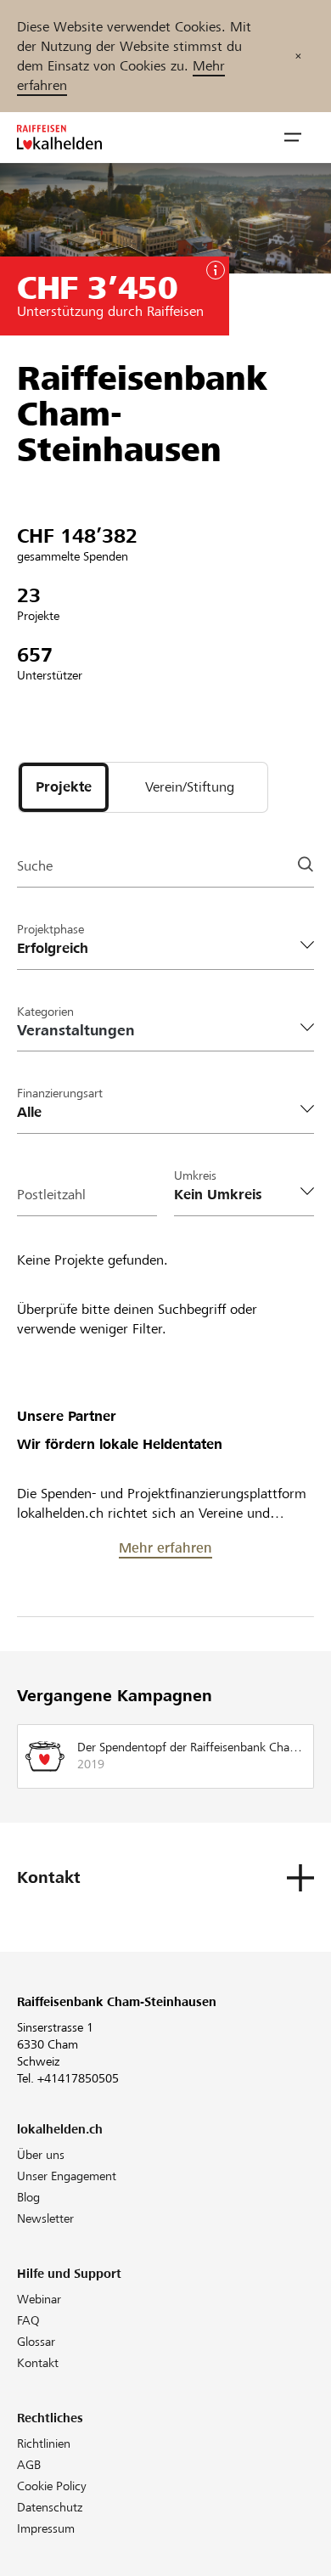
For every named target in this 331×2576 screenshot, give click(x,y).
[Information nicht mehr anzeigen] (298, 56)
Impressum (46, 2528)
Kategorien (45, 1012)
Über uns (41, 2155)
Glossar (36, 2342)
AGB (29, 2465)
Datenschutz (50, 2507)
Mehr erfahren (165, 1548)
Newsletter (45, 2218)
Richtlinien (44, 2444)
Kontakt (38, 2363)
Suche (35, 866)
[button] (293, 138)
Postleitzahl (51, 1195)
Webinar (39, 2299)
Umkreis (195, 1175)
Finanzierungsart (60, 1093)
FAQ (28, 2320)
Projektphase (50, 929)
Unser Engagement (67, 2176)
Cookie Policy (52, 2486)
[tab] (64, 787)
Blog (28, 2197)
